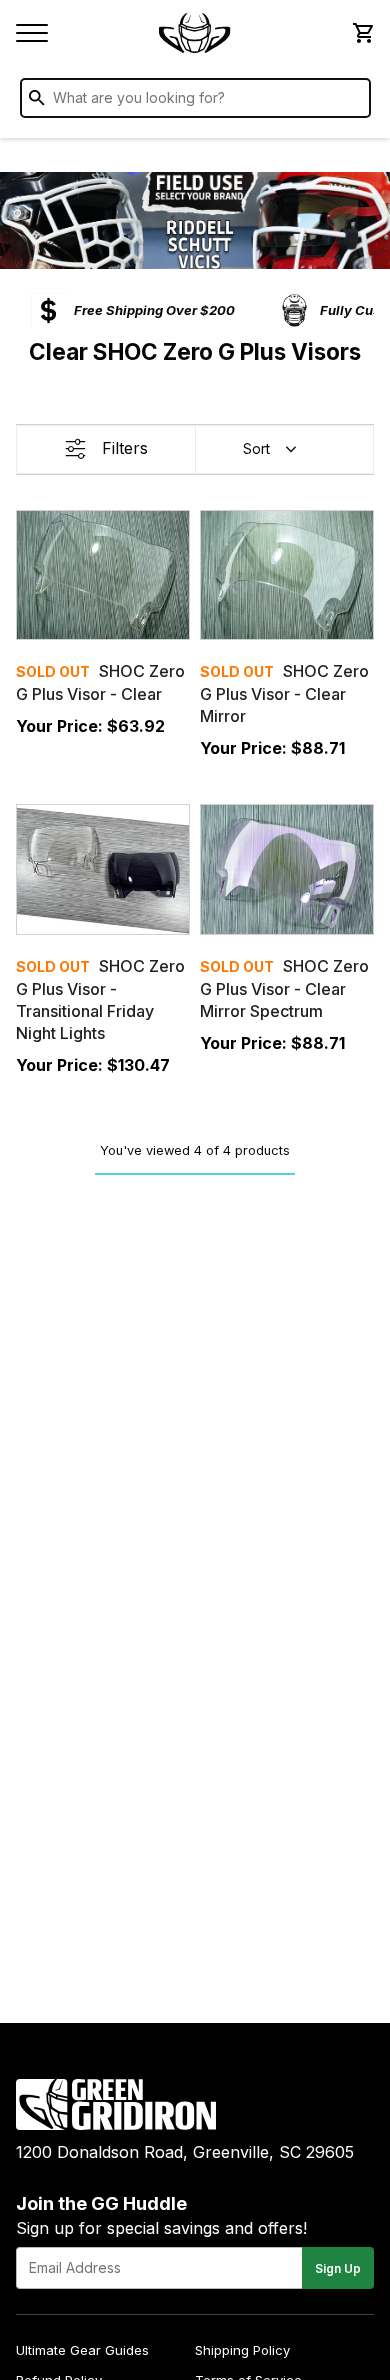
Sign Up (338, 2268)
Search (351, 102)
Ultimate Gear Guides (82, 2350)
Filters (125, 448)
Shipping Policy (242, 2350)
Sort (256, 448)
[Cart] (362, 33)
